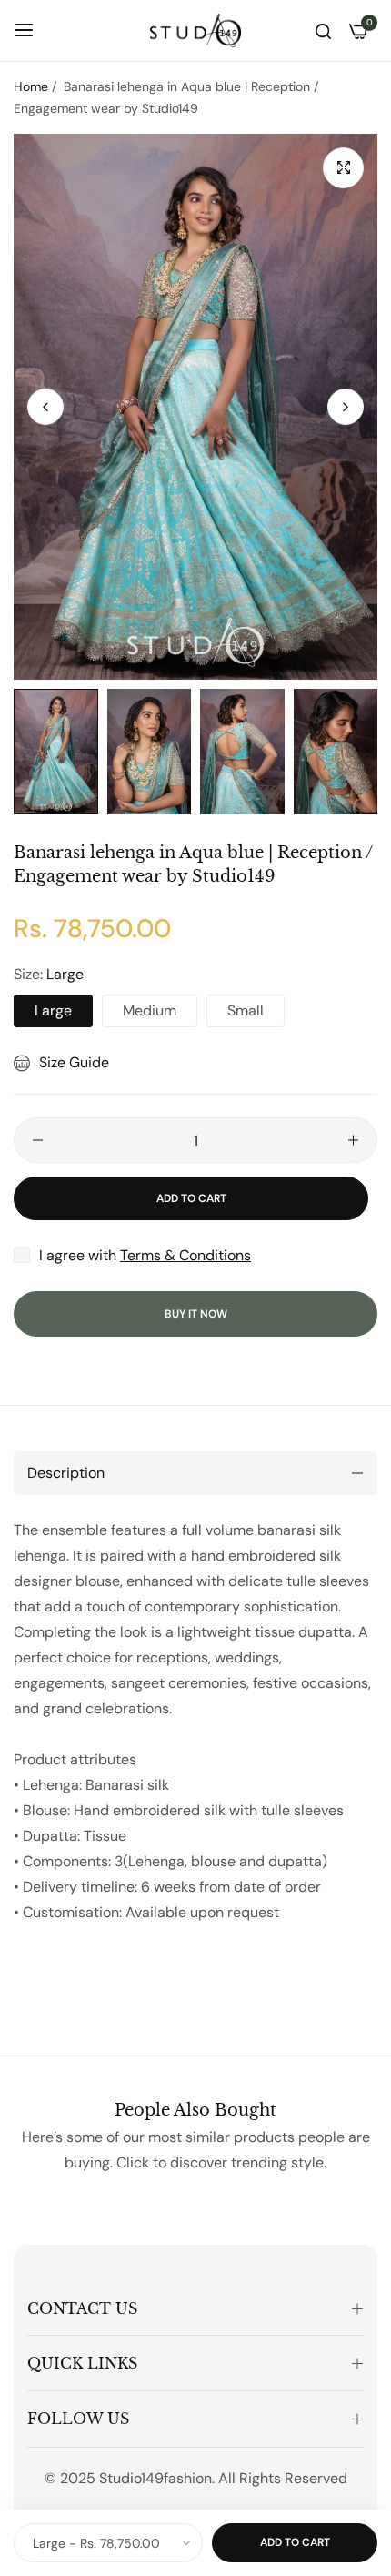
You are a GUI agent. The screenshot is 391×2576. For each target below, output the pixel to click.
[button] (346, 407)
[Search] (323, 30)
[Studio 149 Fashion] (195, 30)
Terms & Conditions (185, 1255)
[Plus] (353, 1140)
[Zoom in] (343, 168)
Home (31, 86)
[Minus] (38, 1140)
